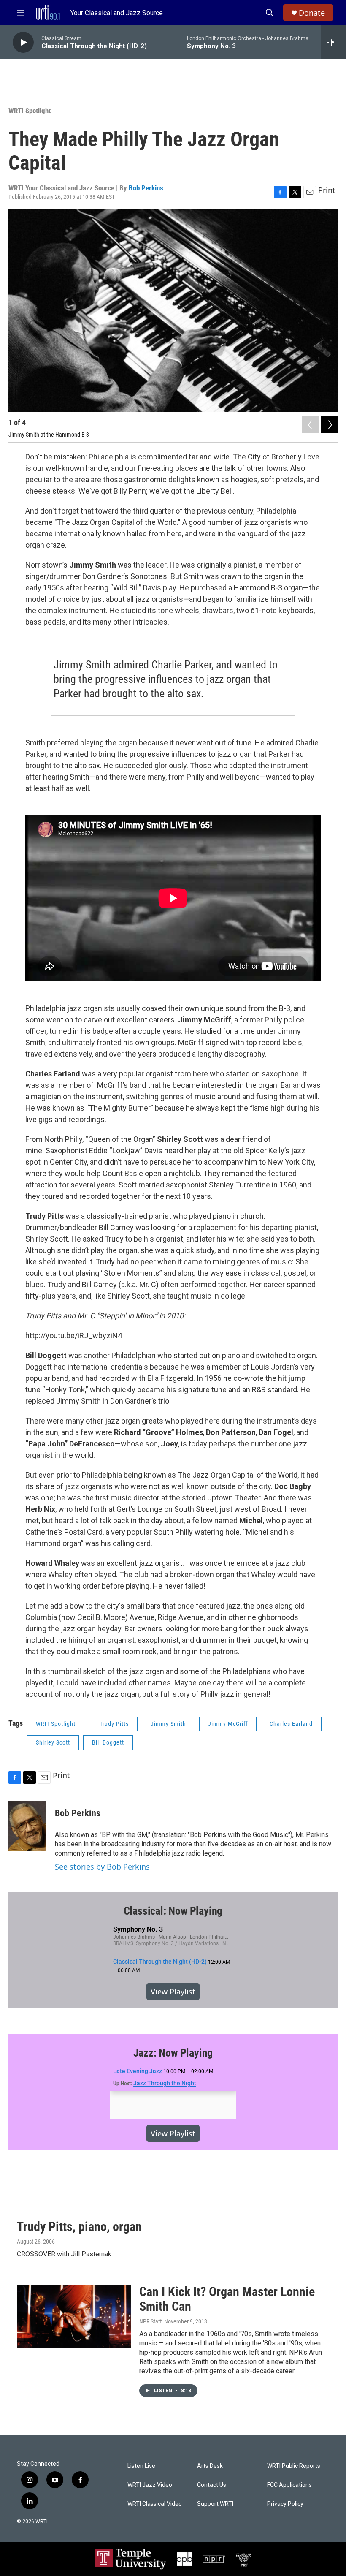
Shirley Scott (53, 1742)
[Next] (329, 425)
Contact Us (212, 2485)
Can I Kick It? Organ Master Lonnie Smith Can (227, 2299)
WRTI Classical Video (155, 2504)
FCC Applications (289, 2485)
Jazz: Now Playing (173, 2053)
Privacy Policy (285, 2504)
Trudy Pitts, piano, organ (79, 2227)
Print (327, 190)
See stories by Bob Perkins (102, 1867)
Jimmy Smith (168, 1724)
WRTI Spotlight (30, 111)
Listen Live (141, 2466)
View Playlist (173, 1992)
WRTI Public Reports (294, 2466)
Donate (312, 13)
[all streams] (334, 42)
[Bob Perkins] (27, 1826)
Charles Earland (291, 1724)
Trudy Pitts (114, 1724)
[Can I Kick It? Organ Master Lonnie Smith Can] (74, 2316)
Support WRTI (215, 2504)
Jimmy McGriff (228, 1724)
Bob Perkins (146, 188)
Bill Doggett (108, 1742)
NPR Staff (150, 2321)
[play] (23, 42)
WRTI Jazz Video (150, 2485)
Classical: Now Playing (173, 1911)
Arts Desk (210, 2466)
